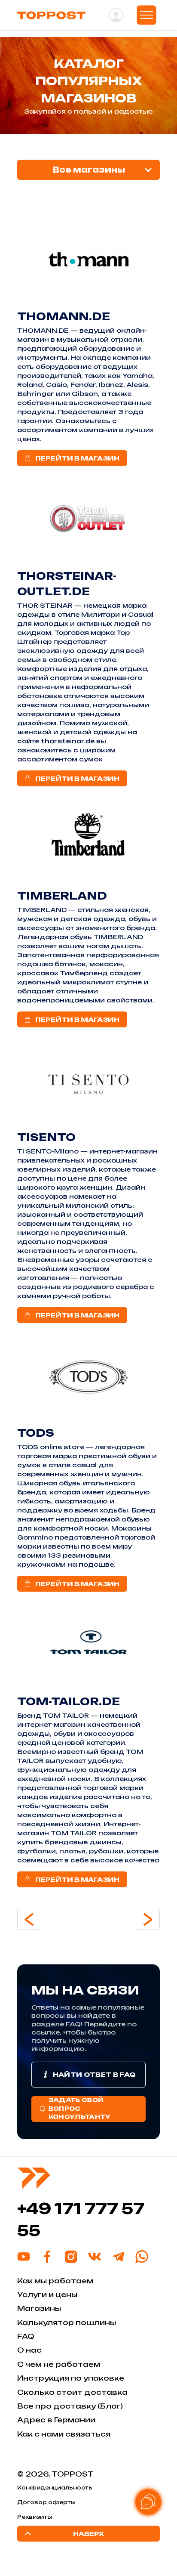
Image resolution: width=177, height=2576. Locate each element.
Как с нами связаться (64, 2434)
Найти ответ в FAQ (94, 2074)
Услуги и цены (47, 2295)
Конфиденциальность (55, 2488)
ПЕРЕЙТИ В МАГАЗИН (77, 458)
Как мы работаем (55, 2281)
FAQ (26, 2336)
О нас (29, 2350)
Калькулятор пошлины (67, 2322)
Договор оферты (46, 2502)
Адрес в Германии (56, 2420)
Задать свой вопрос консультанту (80, 2108)
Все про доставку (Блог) (70, 2406)
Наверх (88, 2534)
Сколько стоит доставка (72, 2392)
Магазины (39, 2308)
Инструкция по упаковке (71, 2378)
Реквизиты (35, 2517)
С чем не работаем (59, 2364)
